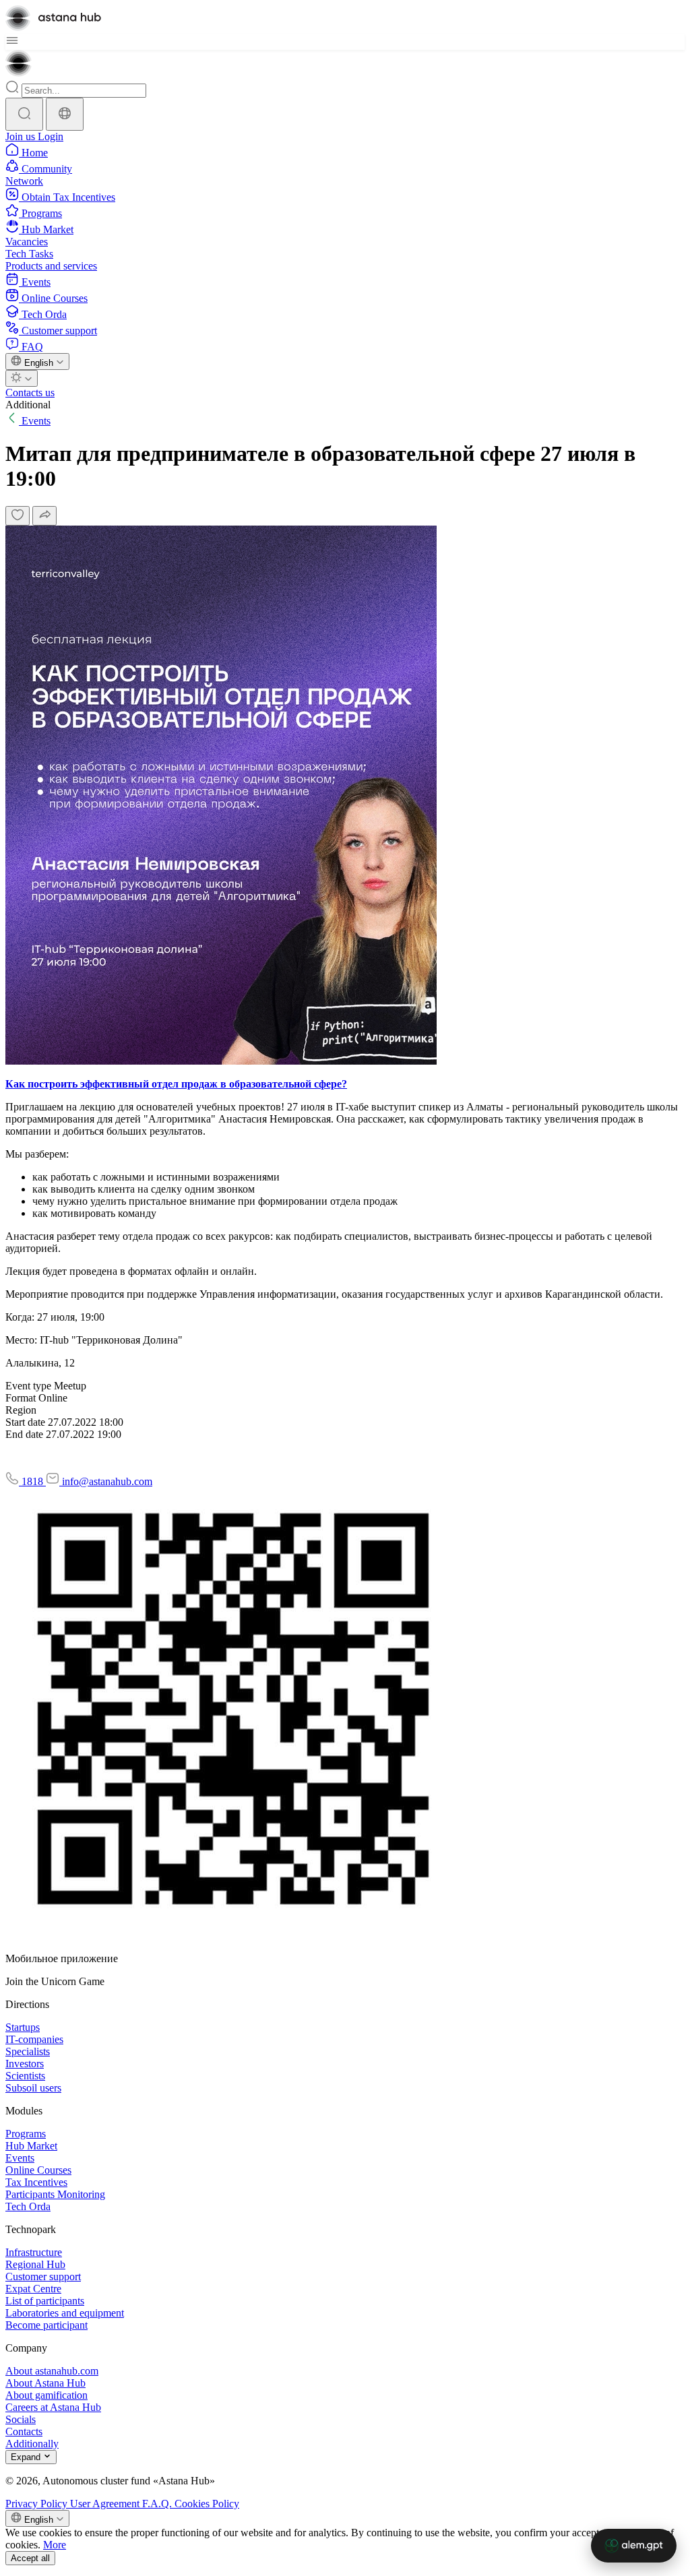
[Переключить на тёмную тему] (22, 378)
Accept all (30, 2558)
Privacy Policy (38, 2504)
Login (51, 136)
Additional (28, 405)
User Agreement (106, 2504)
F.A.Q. (158, 2504)
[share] (44, 516)
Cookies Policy (207, 2504)
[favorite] (18, 516)
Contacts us (30, 392)
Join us (22, 136)
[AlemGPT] (634, 2546)
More (55, 2545)
